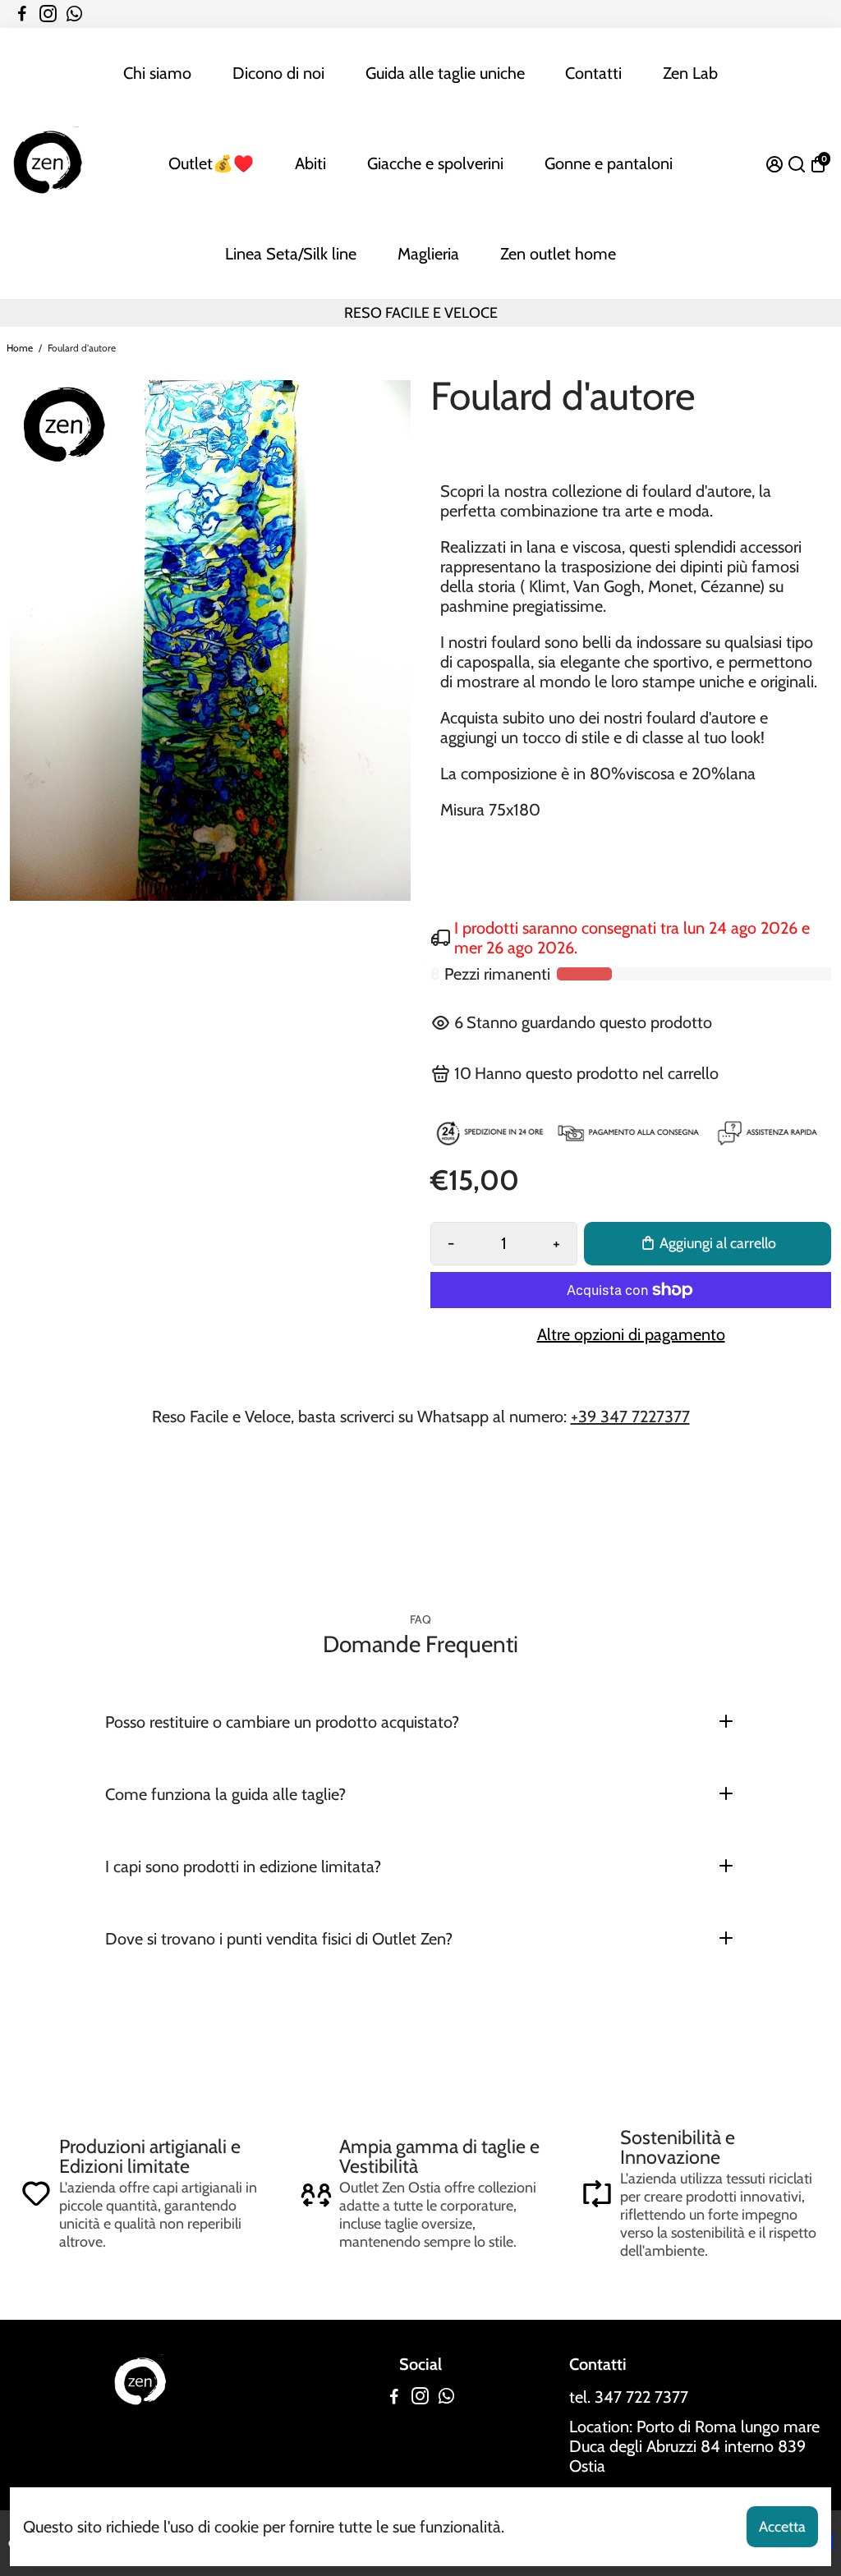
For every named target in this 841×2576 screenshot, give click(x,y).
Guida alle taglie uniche (445, 73)
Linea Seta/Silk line (291, 254)
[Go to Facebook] (22, 14)
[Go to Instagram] (48, 14)
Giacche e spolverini (435, 163)
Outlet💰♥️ (211, 163)
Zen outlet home (558, 254)
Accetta (782, 2527)
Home (20, 348)
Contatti (593, 73)
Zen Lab (690, 73)
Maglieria (428, 254)
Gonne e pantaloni (609, 163)
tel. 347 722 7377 (629, 2397)
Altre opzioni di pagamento (631, 1334)
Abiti (310, 163)
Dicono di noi (278, 73)
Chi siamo (157, 73)
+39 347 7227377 (630, 1417)
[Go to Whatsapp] (74, 14)
